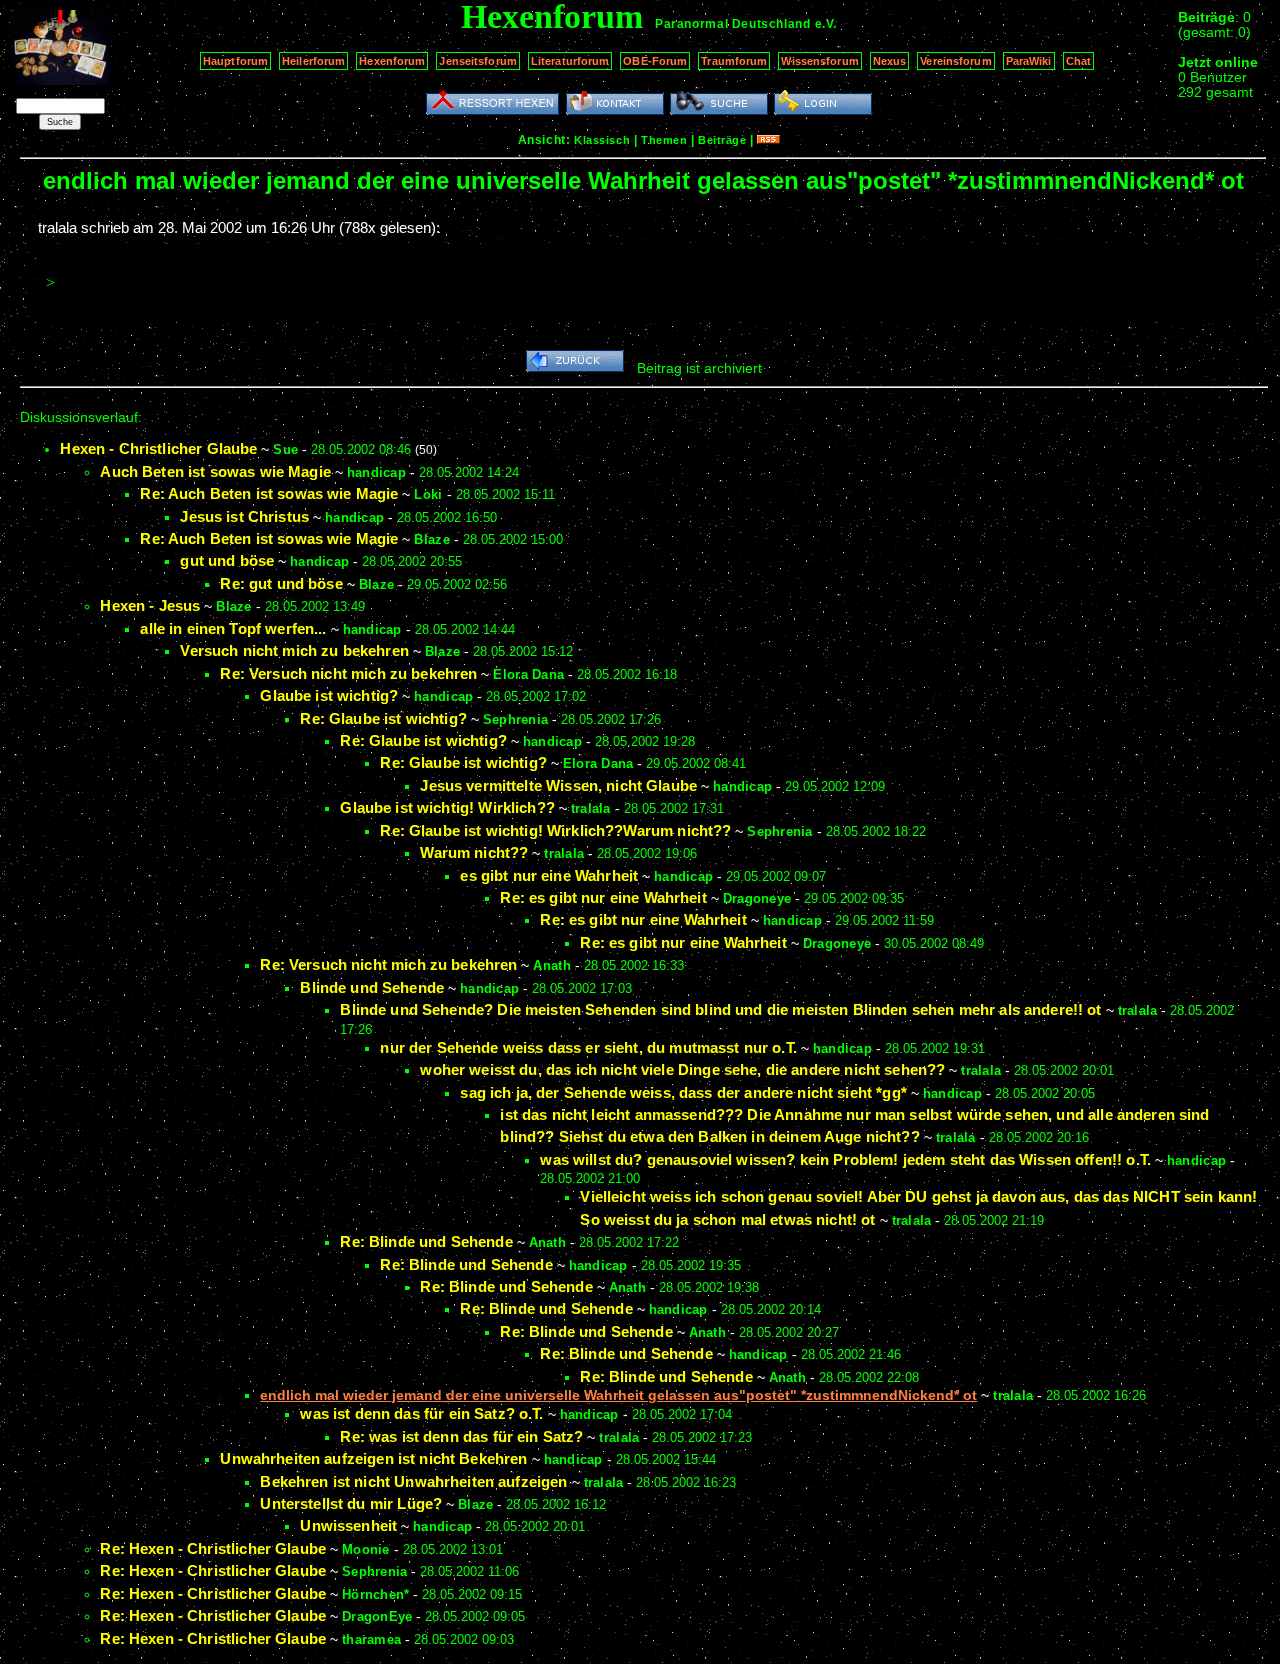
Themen (664, 140)
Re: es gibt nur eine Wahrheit (603, 897)
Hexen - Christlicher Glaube (158, 448)
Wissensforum (819, 61)
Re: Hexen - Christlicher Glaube (213, 1548)
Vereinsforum (955, 61)
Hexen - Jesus (150, 605)
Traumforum (734, 61)
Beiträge (722, 140)
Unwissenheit (348, 1525)
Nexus (890, 61)
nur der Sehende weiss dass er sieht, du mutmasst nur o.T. (588, 1047)
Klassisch (602, 140)
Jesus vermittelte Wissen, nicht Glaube (558, 785)
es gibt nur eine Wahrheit (549, 875)
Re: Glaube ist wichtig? (383, 718)
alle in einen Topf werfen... (233, 628)
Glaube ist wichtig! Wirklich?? (447, 807)
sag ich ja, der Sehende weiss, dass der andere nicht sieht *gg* (683, 1092)
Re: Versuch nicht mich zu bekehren (348, 673)
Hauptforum (235, 61)
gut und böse (227, 560)
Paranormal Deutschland (732, 24)
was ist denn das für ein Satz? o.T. (421, 1413)
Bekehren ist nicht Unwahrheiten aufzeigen (413, 1481)
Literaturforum (570, 61)
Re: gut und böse (281, 583)
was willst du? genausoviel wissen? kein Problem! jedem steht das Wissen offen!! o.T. (845, 1159)
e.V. (826, 24)
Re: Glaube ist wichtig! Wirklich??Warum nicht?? (555, 830)
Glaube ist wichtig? (329, 695)
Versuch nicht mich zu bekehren (294, 650)
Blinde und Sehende (372, 987)
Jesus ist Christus (244, 516)
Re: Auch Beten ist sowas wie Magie (269, 493)
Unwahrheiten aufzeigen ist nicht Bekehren (373, 1458)
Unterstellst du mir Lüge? (351, 1503)
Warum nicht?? (474, 852)
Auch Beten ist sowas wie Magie (215, 471)
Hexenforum (392, 61)
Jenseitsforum (477, 61)
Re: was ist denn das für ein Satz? (461, 1436)
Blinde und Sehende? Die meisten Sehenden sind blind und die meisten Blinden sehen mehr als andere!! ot (720, 1009)
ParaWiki (1029, 61)
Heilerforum (313, 61)
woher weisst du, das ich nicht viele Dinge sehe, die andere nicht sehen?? (682, 1069)
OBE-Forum (655, 61)
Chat (1078, 61)
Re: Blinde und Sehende (426, 1241)
